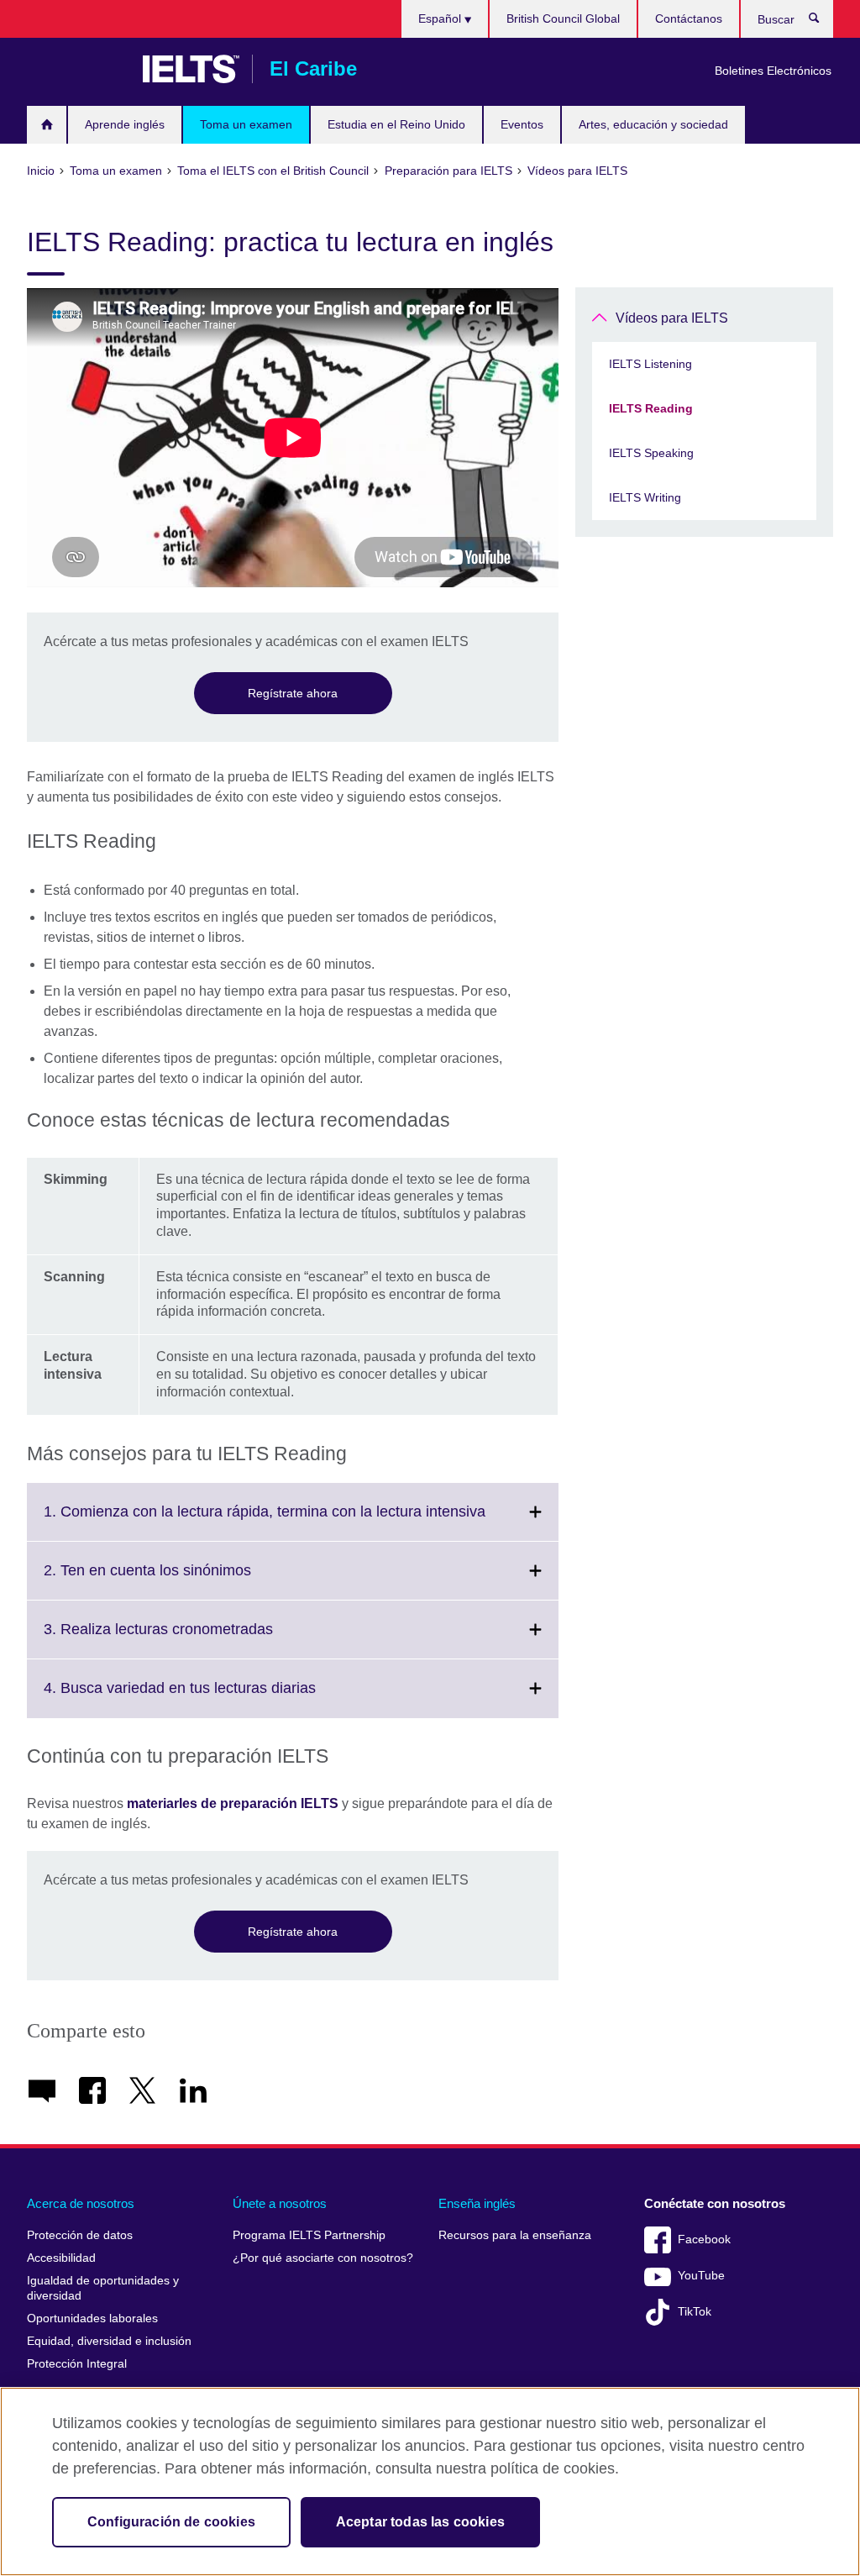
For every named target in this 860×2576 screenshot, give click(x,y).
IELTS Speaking (651, 453)
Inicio (47, 125)
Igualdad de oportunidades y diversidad (103, 2288)
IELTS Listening (650, 364)
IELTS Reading (651, 408)
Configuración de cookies (171, 2522)
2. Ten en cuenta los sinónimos (184, 1580)
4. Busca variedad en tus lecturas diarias (217, 1698)
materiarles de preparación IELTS (233, 1803)
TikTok (695, 2312)
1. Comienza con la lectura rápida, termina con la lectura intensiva (301, 1522)
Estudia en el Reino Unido (396, 124)
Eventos (522, 124)
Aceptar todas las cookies (420, 2522)
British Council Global (563, 18)
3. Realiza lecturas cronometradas (195, 1639)
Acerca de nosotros (81, 2203)
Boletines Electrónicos (773, 71)
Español (441, 18)
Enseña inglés (477, 2203)
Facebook (704, 2240)
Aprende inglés (125, 124)
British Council (76, 69)
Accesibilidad (61, 2258)
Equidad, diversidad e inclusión (109, 2341)
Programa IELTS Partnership (309, 2235)
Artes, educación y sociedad (653, 124)
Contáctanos (689, 18)
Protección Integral (77, 2364)
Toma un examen (246, 124)
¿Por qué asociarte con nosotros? (323, 2258)
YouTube (701, 2276)
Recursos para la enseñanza (515, 2235)
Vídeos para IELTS (672, 318)
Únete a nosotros (280, 2203)
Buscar (823, 22)
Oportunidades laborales (92, 2318)
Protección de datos (80, 2235)
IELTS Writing (645, 497)
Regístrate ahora (293, 693)
